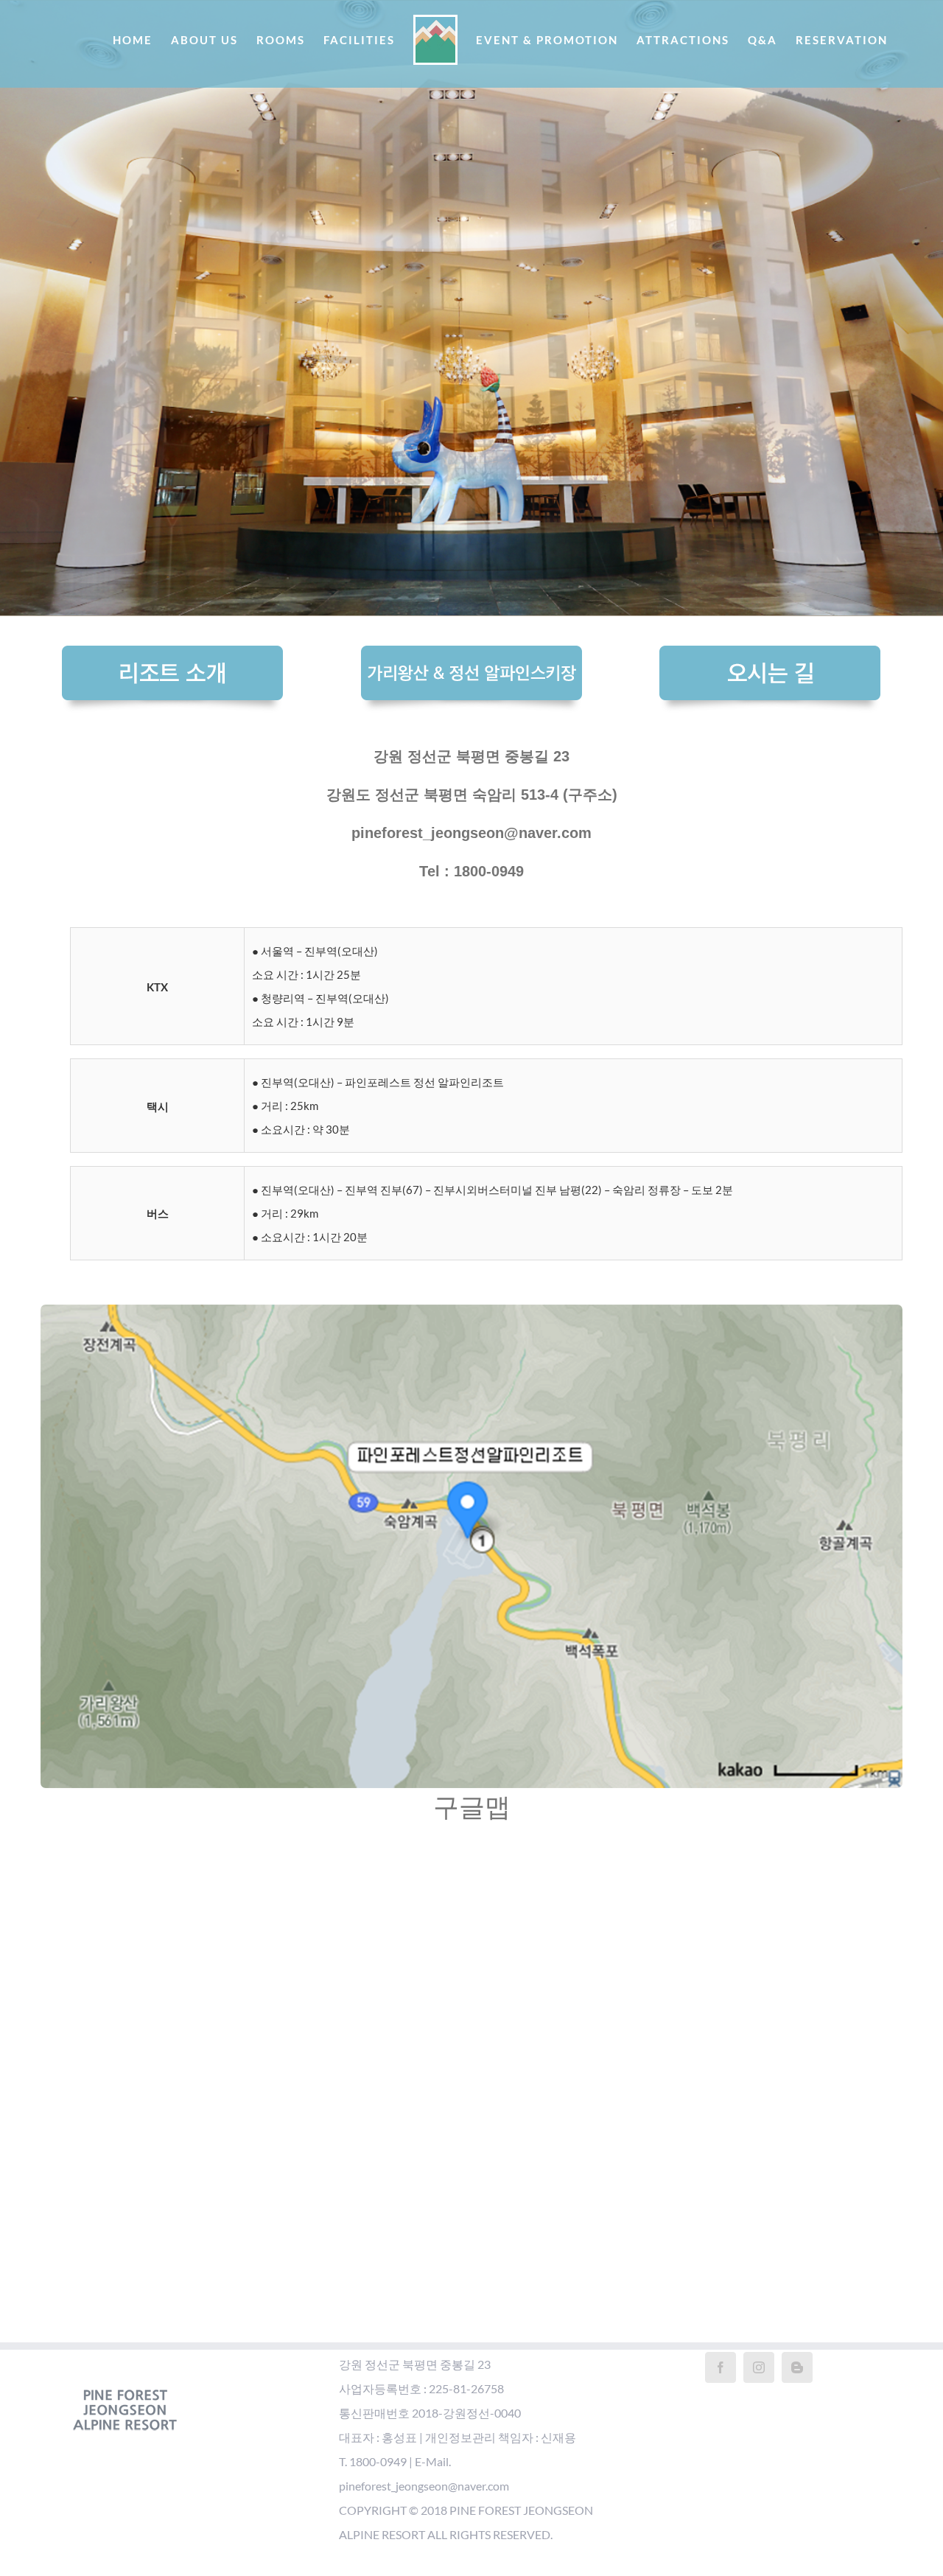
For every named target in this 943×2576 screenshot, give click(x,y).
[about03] (770, 657)
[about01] (172, 657)
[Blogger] (797, 2367)
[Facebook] (721, 2367)
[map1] (471, 1316)
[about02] (471, 657)
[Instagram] (759, 2367)
